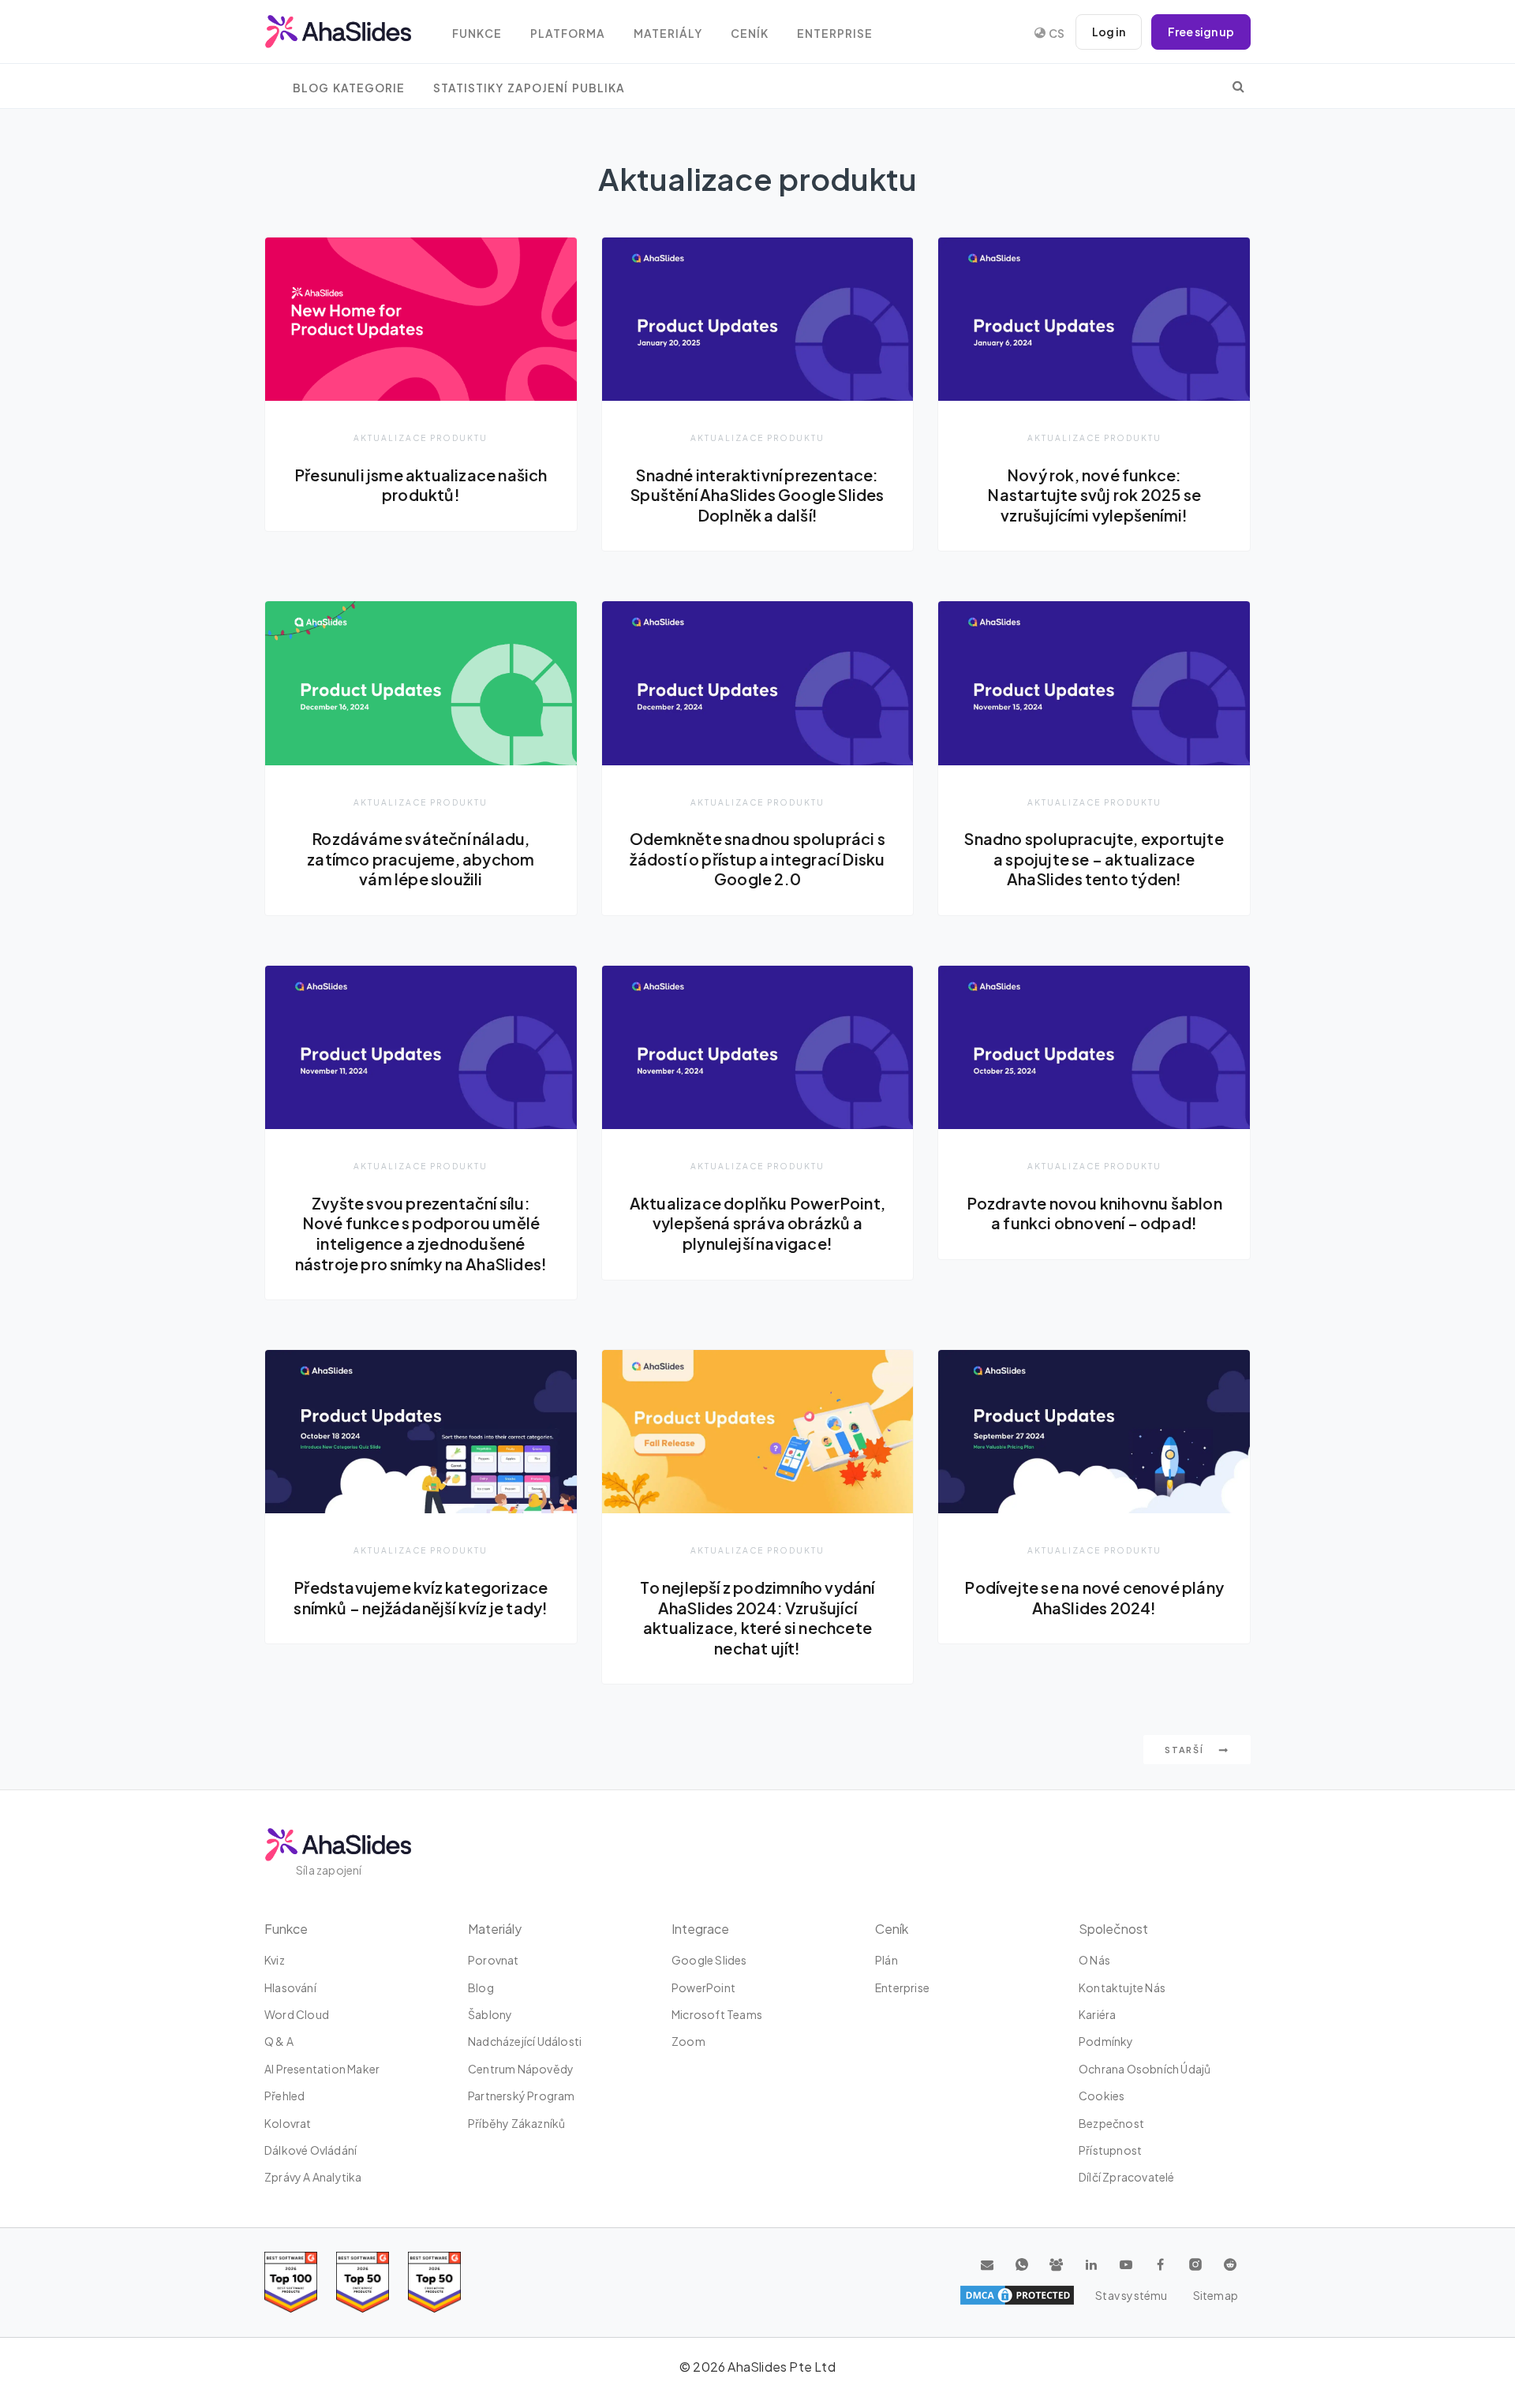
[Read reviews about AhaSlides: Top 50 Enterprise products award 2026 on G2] (434, 2282)
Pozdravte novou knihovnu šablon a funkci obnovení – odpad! (1094, 1213)
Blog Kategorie (349, 88)
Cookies (1102, 2096)
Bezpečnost (1111, 2123)
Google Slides (709, 1960)
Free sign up (1201, 32)
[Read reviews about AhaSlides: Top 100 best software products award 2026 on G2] (291, 2282)
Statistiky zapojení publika (529, 88)
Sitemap (1216, 2295)
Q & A (279, 2041)
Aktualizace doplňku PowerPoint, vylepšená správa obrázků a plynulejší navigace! (757, 1223)
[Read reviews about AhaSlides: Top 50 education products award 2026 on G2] (363, 2282)
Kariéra (1097, 2014)
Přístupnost (1110, 2150)
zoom (688, 2041)
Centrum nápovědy (521, 2069)
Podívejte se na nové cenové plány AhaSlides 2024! (1094, 1598)
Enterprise (835, 34)
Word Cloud (297, 2014)
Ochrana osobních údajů (1145, 2069)
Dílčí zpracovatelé (1127, 2177)
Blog (481, 1987)
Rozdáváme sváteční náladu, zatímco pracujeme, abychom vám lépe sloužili (421, 859)
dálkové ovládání (310, 2150)
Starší (1186, 1750)
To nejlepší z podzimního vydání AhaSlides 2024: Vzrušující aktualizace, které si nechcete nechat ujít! (757, 1618)
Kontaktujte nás (1122, 1987)
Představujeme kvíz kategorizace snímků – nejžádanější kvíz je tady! (421, 1598)
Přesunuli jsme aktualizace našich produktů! (421, 485)
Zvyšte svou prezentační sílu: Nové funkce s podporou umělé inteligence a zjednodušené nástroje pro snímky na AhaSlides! (421, 1234)
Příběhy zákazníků (516, 2123)
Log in (1109, 32)
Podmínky (1106, 2041)
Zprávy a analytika (313, 2177)
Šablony (490, 2014)
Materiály (668, 34)
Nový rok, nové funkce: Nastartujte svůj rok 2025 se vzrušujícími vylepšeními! (1094, 495)
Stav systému (1131, 2295)
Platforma (568, 34)
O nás (1094, 1960)
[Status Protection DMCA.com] (1017, 2295)
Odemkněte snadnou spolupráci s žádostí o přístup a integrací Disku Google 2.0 (757, 859)
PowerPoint (703, 1987)
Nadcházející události (525, 2041)
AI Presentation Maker (322, 2069)
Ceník (750, 34)
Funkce (477, 34)
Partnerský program (522, 2096)
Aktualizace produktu (421, 437)
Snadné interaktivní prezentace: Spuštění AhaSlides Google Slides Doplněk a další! (757, 495)
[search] (1238, 86)
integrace (700, 1929)
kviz (275, 1960)
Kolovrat (288, 2123)
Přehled (284, 2096)
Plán (887, 1960)
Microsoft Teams (717, 2014)
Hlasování (290, 1987)
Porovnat (494, 1960)
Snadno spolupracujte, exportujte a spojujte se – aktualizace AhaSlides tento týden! (1094, 859)
